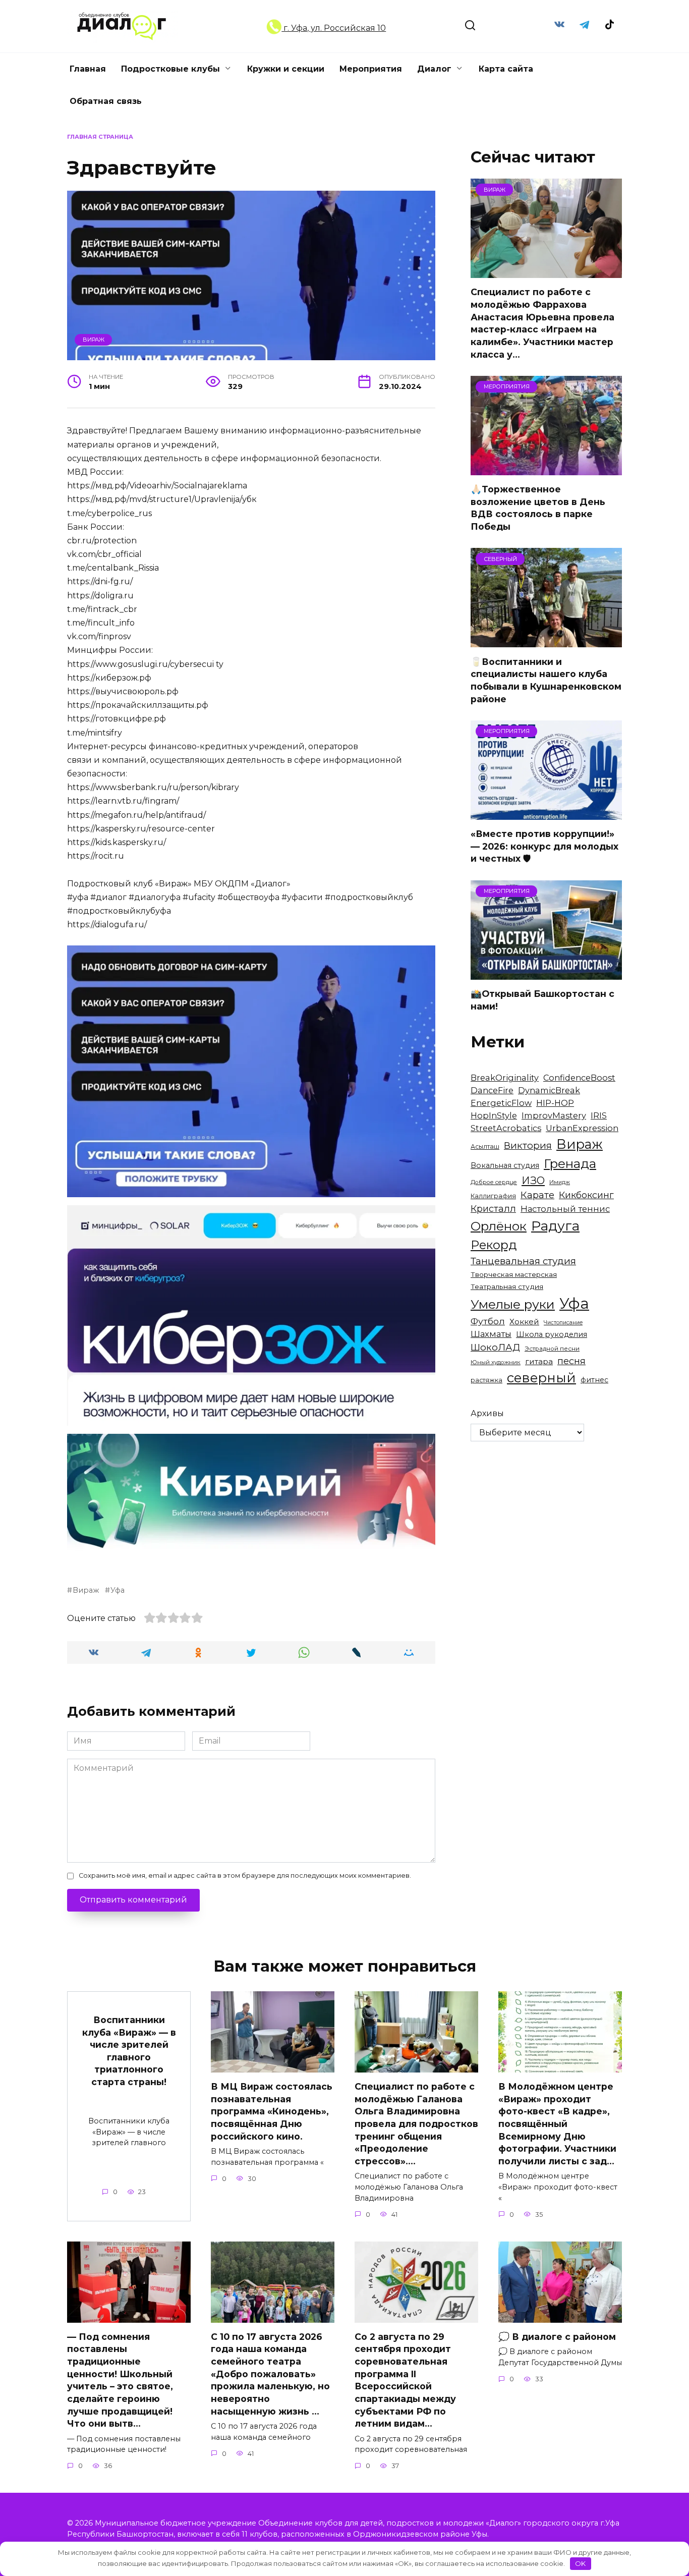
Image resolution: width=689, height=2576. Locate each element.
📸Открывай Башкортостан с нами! (542, 1000)
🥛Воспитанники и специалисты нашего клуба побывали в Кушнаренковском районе (546, 680)
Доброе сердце (494, 1182)
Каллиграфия (493, 1196)
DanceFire (492, 1090)
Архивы (487, 1413)
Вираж (94, 340)
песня (571, 1361)
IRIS (599, 1115)
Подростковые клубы (170, 69)
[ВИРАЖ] (546, 272)
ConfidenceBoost (579, 1078)
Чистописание (563, 1323)
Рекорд (494, 1245)
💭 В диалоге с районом (557, 2337)
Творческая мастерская (514, 1274)
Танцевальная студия (523, 1261)
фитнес (594, 1380)
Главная (88, 69)
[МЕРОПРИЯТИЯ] (546, 469)
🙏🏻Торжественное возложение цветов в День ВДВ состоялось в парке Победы (538, 508)
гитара (539, 1361)
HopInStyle (494, 1115)
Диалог (434, 69)
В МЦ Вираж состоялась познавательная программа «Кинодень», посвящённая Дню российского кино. (272, 2111)
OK (580, 2563)
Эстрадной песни (552, 1349)
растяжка (486, 1380)
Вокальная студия (505, 1165)
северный (541, 1378)
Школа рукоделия (552, 1334)
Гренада (570, 1163)
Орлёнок (499, 1226)
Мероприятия (371, 69)
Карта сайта (506, 69)
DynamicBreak (549, 1090)
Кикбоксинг (586, 1195)
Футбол (488, 1321)
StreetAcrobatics (506, 1128)
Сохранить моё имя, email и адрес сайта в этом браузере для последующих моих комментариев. (245, 1875)
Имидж (560, 1182)
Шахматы (491, 1334)
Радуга (555, 1226)
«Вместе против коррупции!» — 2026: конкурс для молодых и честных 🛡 (544, 846)
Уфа (118, 1590)
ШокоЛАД (495, 1347)
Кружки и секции (286, 69)
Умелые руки (513, 1304)
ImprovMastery (554, 1115)
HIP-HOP (555, 1103)
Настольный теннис (565, 1209)
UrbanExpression (582, 1128)
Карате (537, 1195)
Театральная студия (507, 1286)
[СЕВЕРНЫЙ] (546, 641)
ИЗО (533, 1180)
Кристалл (493, 1209)
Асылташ (485, 1146)
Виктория (528, 1145)
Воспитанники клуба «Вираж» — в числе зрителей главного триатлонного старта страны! (129, 2051)
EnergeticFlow (501, 1103)
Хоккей (524, 1322)
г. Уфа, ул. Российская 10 (334, 28)
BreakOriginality (505, 1078)
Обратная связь (106, 101)
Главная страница (100, 137)
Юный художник (496, 1362)
